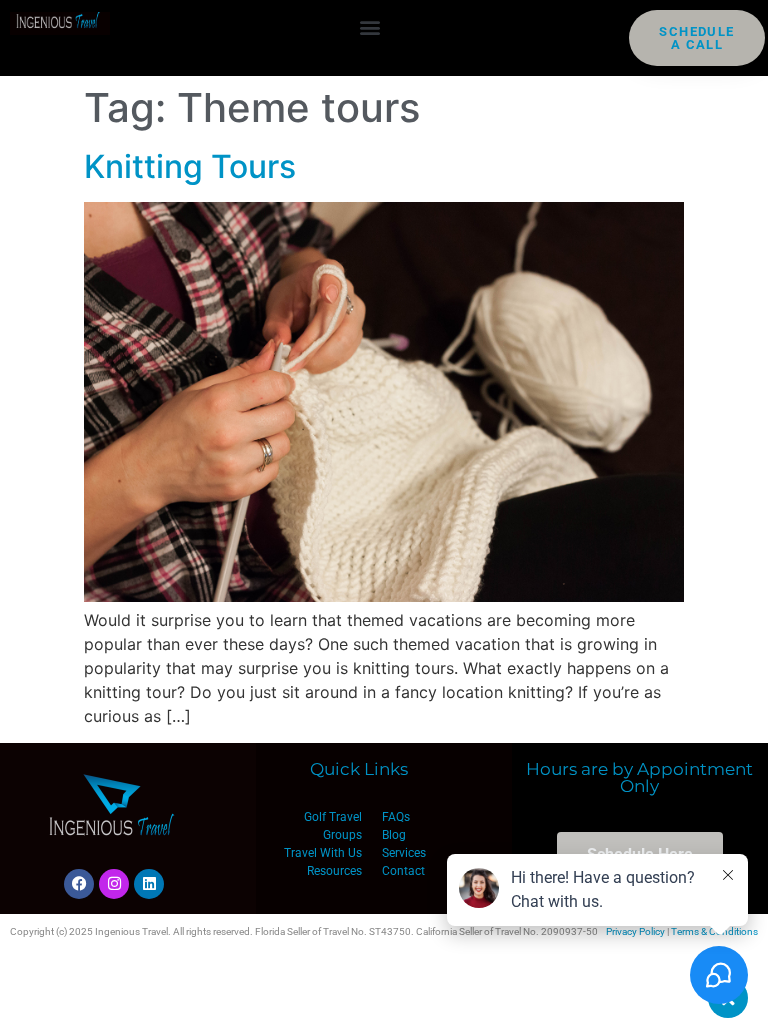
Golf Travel (333, 817)
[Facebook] (79, 884)
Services (404, 853)
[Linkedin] (149, 884)
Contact (403, 871)
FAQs (396, 817)
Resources (334, 871)
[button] (369, 26)
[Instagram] (114, 884)
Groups (342, 835)
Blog (394, 835)
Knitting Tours (190, 166)
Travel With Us (323, 853)
